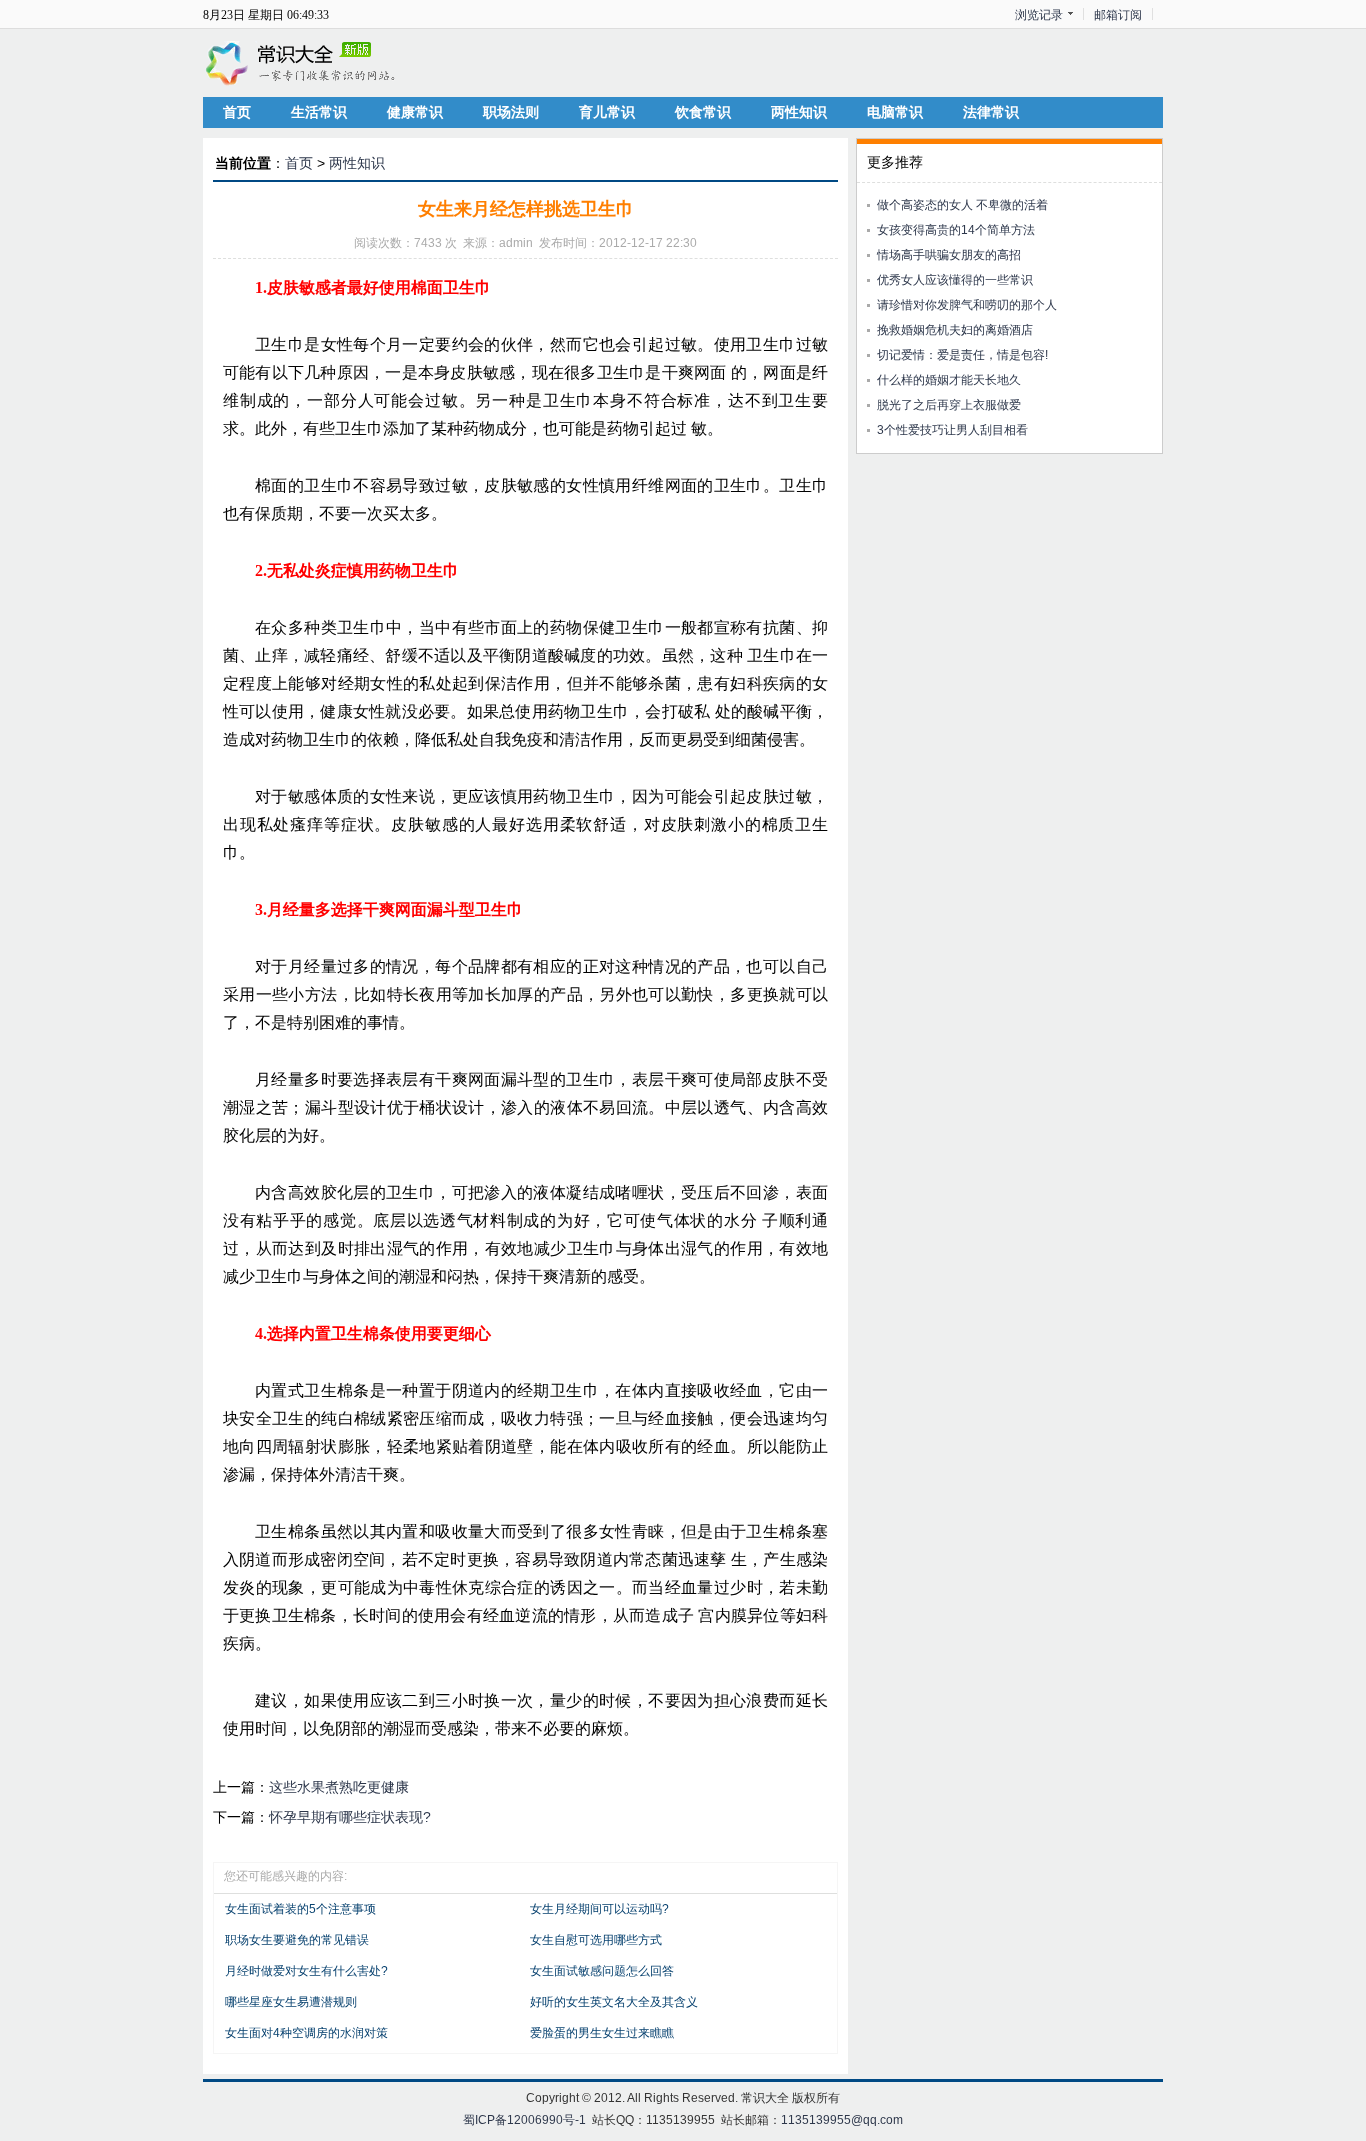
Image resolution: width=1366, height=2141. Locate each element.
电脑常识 (895, 112)
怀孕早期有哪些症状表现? (350, 1817)
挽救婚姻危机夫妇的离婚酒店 (955, 330)
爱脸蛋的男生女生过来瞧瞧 (602, 2033)
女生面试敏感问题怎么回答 (602, 1971)
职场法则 (511, 112)
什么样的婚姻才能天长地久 (949, 380)
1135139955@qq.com (842, 2120)
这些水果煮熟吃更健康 (339, 1787)
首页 (237, 112)
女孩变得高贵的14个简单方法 (956, 230)
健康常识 (415, 112)
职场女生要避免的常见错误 (297, 1940)
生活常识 (319, 112)
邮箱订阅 (1118, 15)
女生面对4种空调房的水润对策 (306, 2033)
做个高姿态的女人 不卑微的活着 (962, 205)
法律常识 (991, 112)
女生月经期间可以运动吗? (599, 1909)
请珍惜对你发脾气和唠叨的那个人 (967, 305)
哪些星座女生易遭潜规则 (291, 2002)
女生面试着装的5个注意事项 (300, 1909)
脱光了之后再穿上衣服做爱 (949, 405)
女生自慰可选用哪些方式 (596, 1940)
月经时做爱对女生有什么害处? (306, 1971)
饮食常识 (703, 112)
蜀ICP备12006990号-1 (524, 2120)
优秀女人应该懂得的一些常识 (955, 280)
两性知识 (799, 112)
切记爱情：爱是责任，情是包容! (962, 355)
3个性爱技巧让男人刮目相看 (952, 430)
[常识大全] (303, 62)
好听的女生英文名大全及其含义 (614, 2002)
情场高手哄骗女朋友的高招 (949, 255)
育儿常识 (607, 112)
